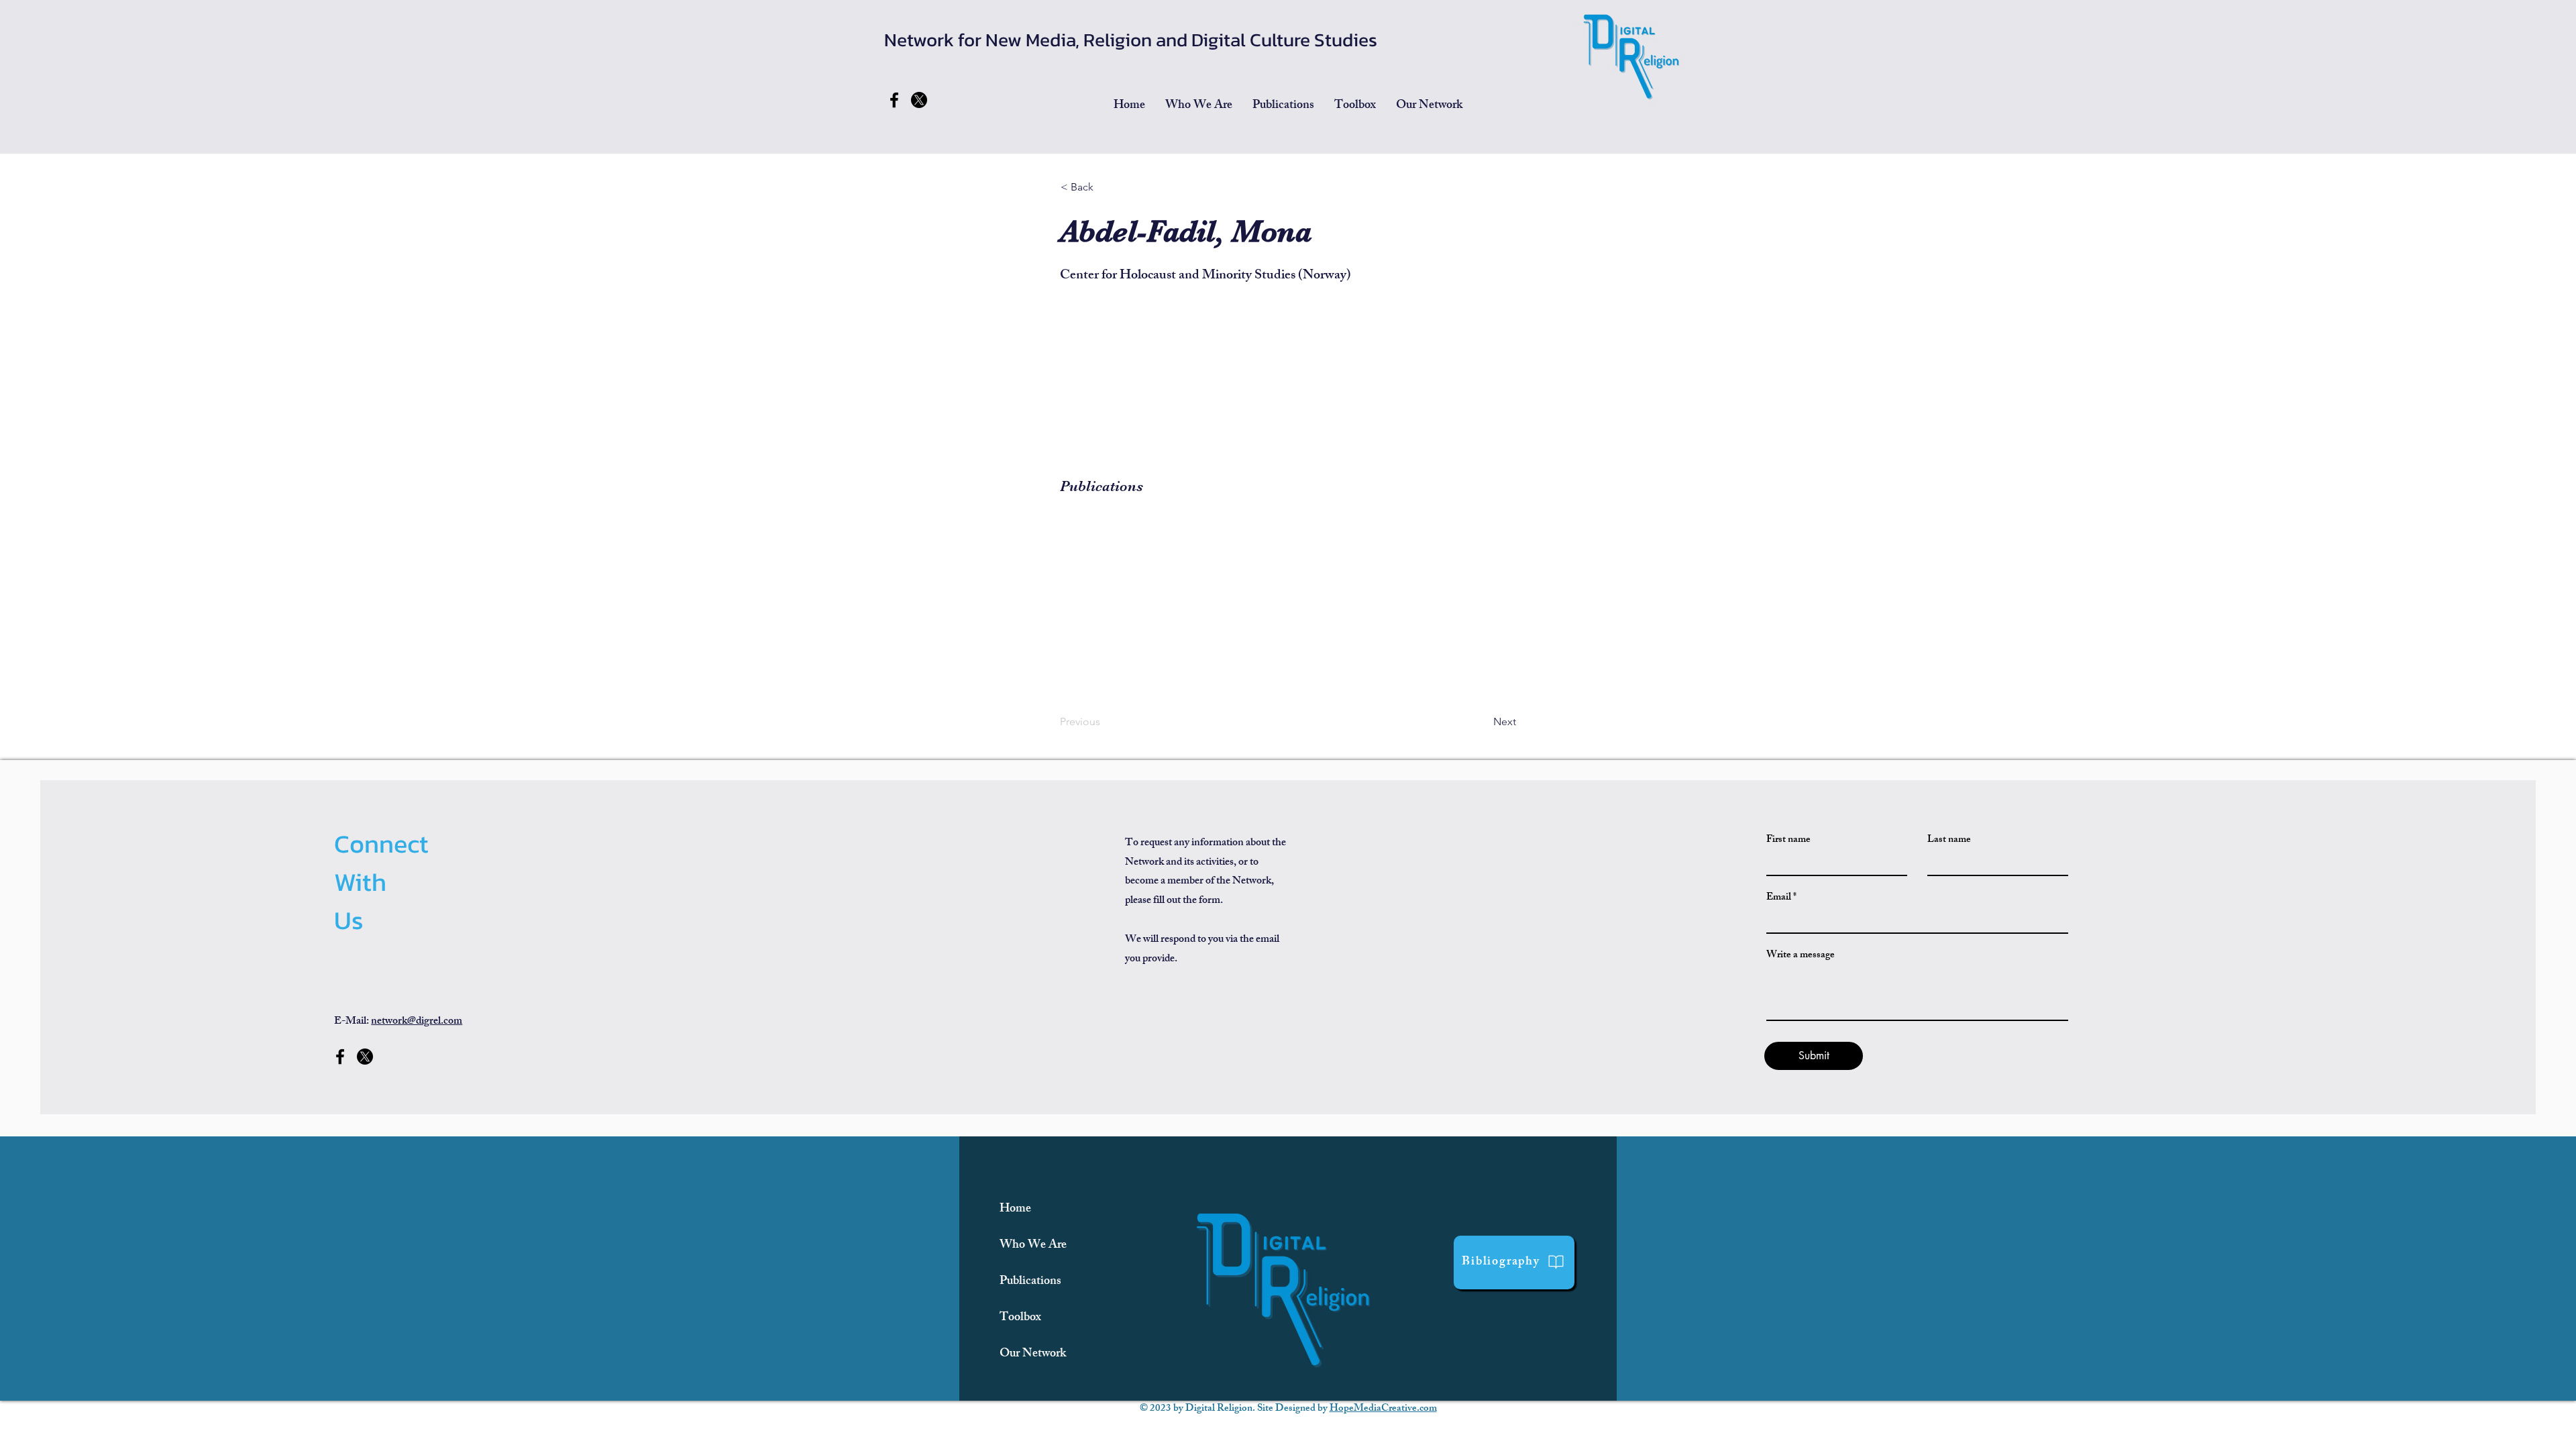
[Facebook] (894, 100)
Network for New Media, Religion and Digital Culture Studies (1131, 40)
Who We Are (1033, 1246)
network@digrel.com (417, 1022)
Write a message (1801, 956)
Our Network (1033, 1354)
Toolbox (1020, 1318)
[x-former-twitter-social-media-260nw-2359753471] (919, 100)
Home (1015, 1210)
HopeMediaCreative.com (1383, 1409)
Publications (1030, 1282)
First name (1788, 840)
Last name (1949, 840)
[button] (1283, 106)
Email (1779, 898)
